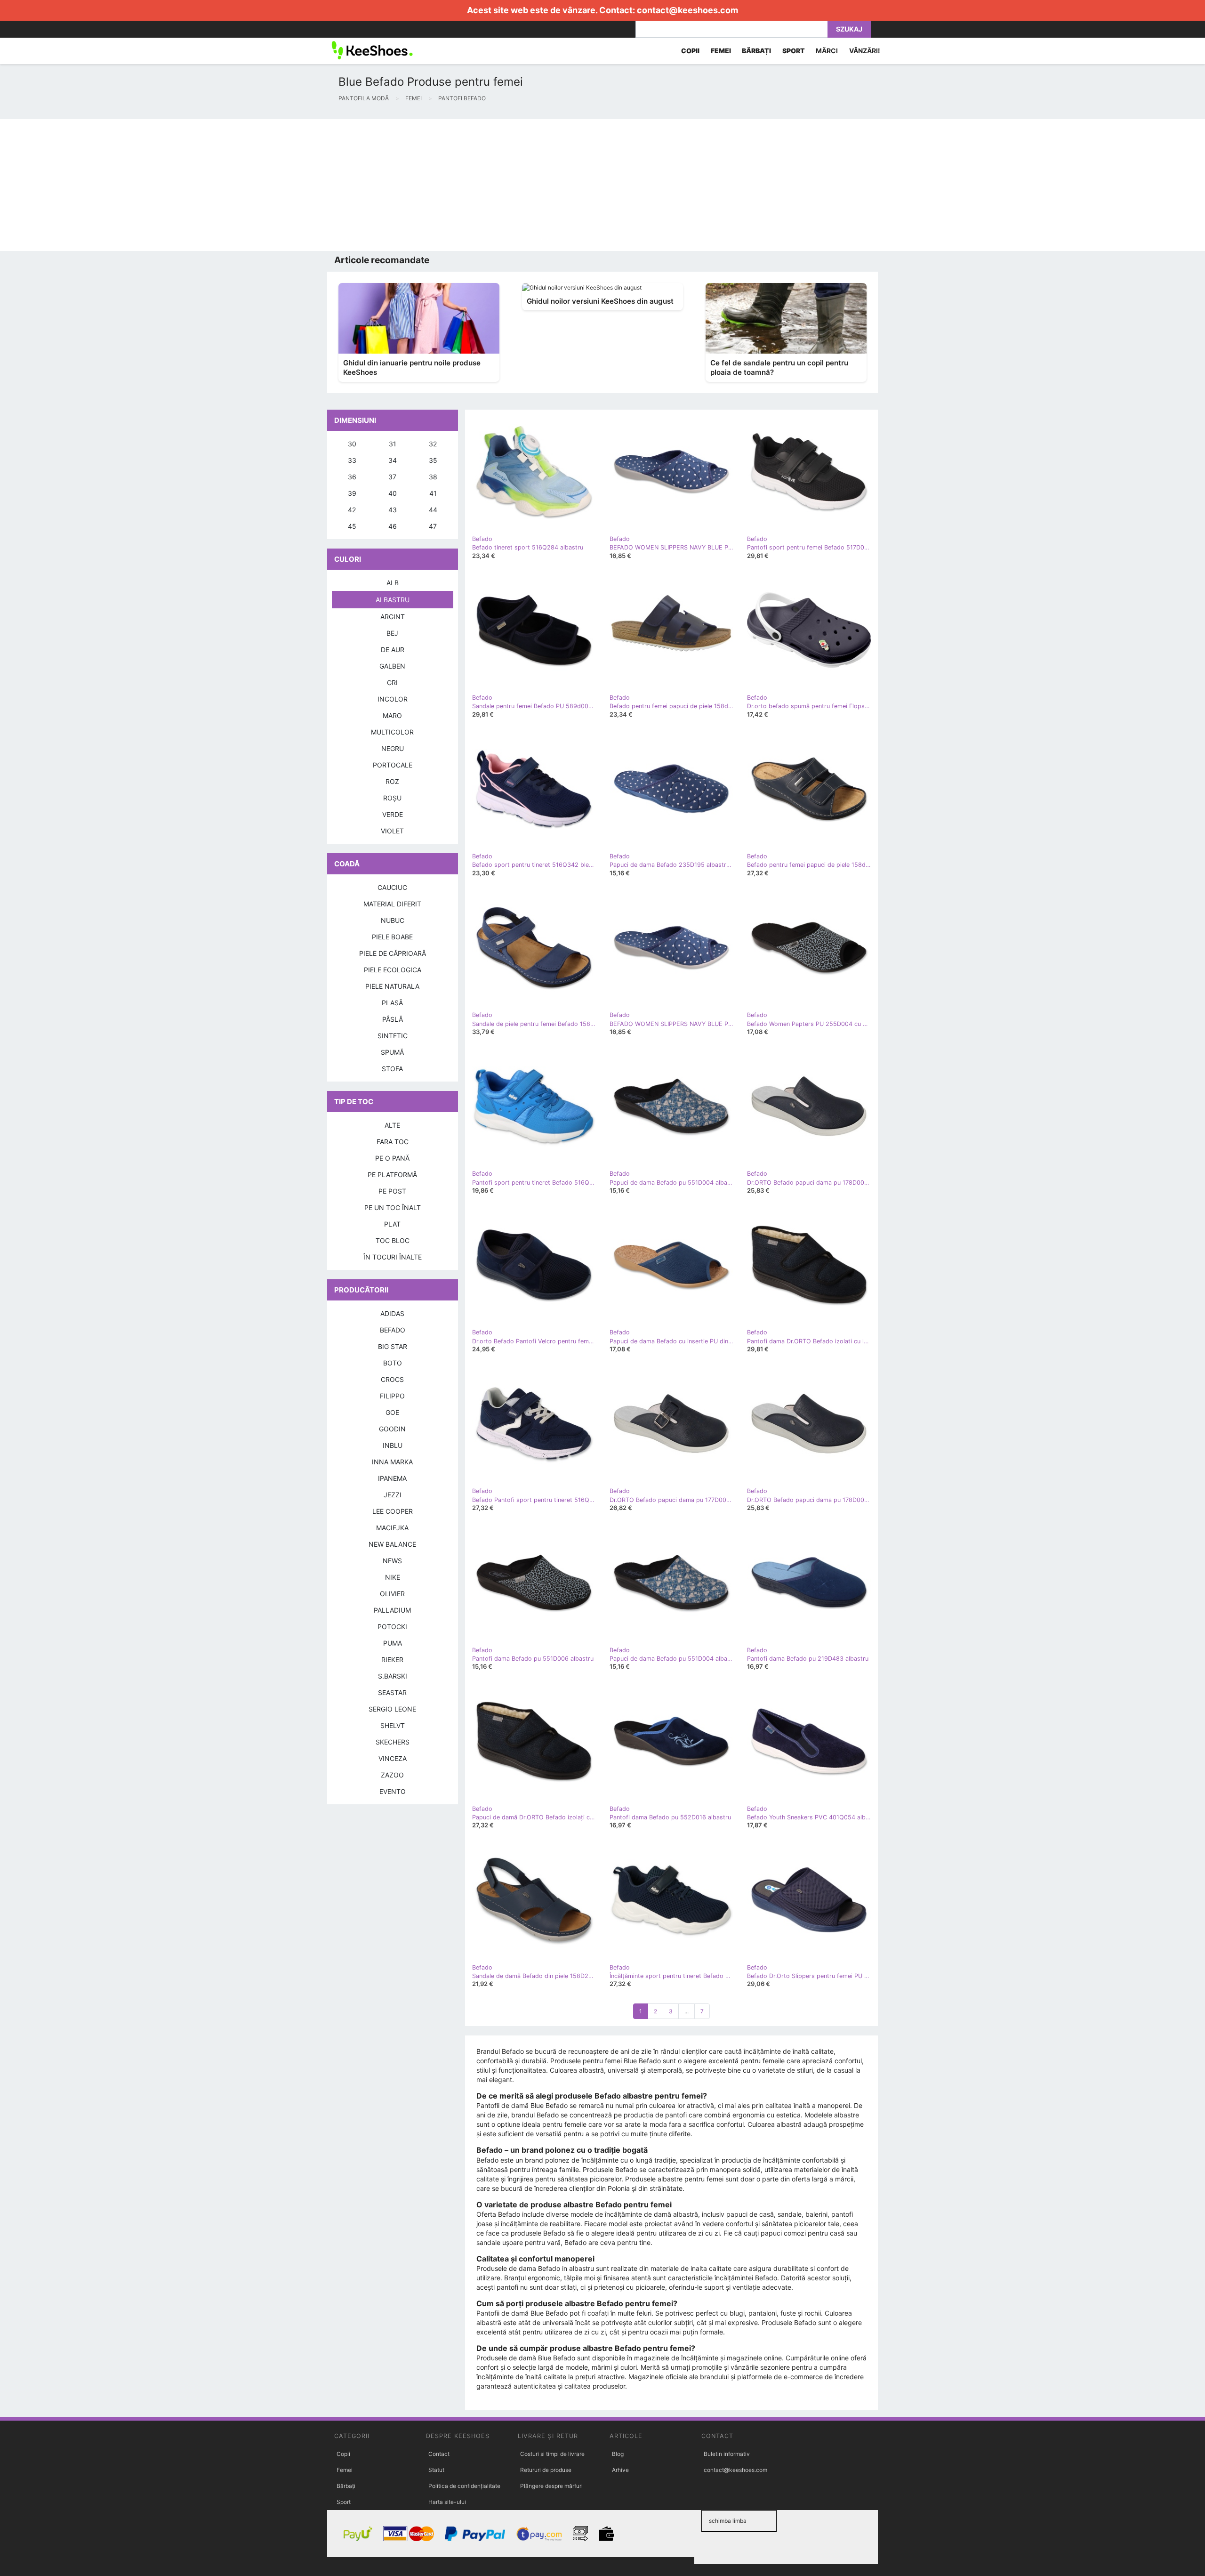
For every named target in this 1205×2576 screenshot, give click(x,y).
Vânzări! (865, 51)
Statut (436, 2470)
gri (392, 682)
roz (392, 781)
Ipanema (392, 1478)
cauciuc (392, 887)
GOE (392, 1412)
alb (393, 583)
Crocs (392, 1379)
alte (392, 1125)
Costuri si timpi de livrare (552, 2454)
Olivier (392, 1594)
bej (392, 633)
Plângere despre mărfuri (551, 2486)
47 (433, 526)
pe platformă (392, 1175)
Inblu (393, 1445)
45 (352, 526)
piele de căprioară (393, 953)
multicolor (392, 732)
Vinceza (393, 1758)
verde (393, 814)
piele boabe (392, 937)
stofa (392, 1069)
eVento (393, 1791)
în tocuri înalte (393, 1257)
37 (392, 477)
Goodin (392, 1429)
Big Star (393, 1346)
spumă (392, 1052)
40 (393, 493)
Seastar (392, 1692)
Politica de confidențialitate (464, 2486)
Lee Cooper (393, 1511)
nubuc (393, 920)
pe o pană (392, 1158)
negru (393, 748)
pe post (392, 1191)
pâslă (393, 1019)
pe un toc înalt (393, 1207)
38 (433, 477)
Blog (618, 2454)
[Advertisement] (282, 185)
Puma (393, 1643)
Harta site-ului (447, 2502)
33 (352, 460)
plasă (392, 1003)
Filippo (392, 1396)
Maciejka (392, 1528)
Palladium (392, 1610)
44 (433, 510)
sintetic (393, 1036)
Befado (393, 1330)
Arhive (620, 2470)
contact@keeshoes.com (687, 10)
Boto (393, 1363)
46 (393, 526)
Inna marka (392, 1462)
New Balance (392, 1544)
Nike (393, 1577)
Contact (439, 2454)
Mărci (827, 51)
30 (352, 444)
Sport (344, 2502)
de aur (393, 650)
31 (393, 444)
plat (392, 1224)
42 (352, 510)
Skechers (393, 1742)
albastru (393, 600)
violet (392, 831)
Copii (343, 2454)
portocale (393, 765)
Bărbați (346, 2486)
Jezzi (393, 1495)
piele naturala (392, 986)
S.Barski (393, 1676)
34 (393, 460)
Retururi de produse (546, 2470)
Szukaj (849, 29)
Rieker (392, 1659)
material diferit (392, 904)
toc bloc (393, 1240)
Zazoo (392, 1775)
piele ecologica (393, 970)
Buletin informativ (727, 2454)
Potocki (392, 1627)
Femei (345, 2470)
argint (393, 617)
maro (392, 715)
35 (433, 460)
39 (352, 493)
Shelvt (393, 1725)
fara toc (393, 1142)
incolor (393, 699)
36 (352, 477)
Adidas (392, 1313)
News (392, 1561)
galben (392, 666)
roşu (392, 798)
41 (433, 493)
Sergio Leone (392, 1709)
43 (393, 510)
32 (433, 444)
